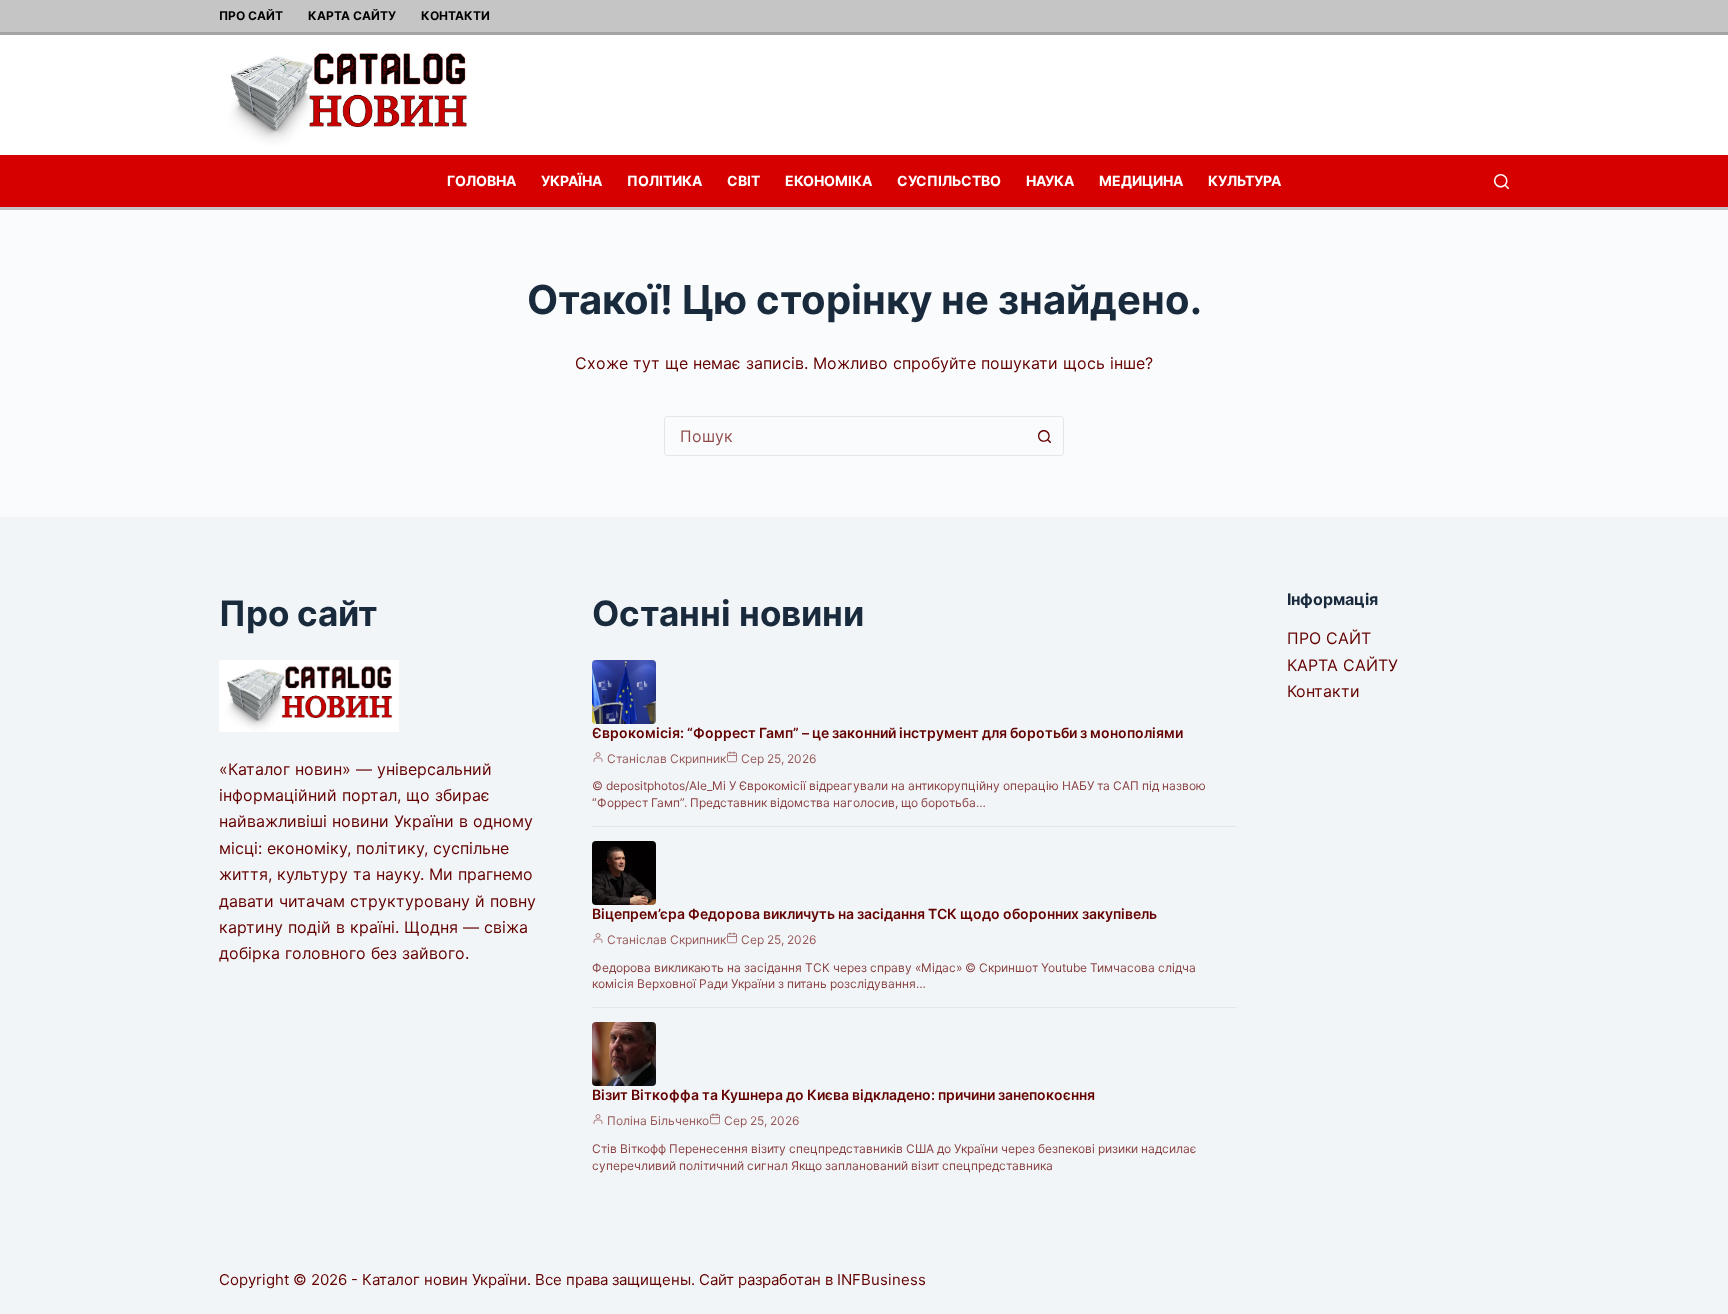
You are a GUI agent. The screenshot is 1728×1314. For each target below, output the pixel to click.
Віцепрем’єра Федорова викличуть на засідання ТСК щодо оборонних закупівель (874, 913)
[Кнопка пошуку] (1044, 436)
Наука (1050, 180)
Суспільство (949, 180)
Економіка (828, 180)
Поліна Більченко (658, 1120)
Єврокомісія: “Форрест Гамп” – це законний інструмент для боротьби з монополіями (887, 732)
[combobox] (845, 436)
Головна (481, 180)
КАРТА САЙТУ (352, 15)
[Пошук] (1501, 181)
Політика (664, 180)
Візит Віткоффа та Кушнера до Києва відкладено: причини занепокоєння (843, 1094)
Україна (571, 180)
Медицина (1141, 180)
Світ (743, 180)
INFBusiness (881, 1279)
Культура (1244, 180)
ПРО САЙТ (251, 15)
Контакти (455, 15)
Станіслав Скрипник (666, 758)
